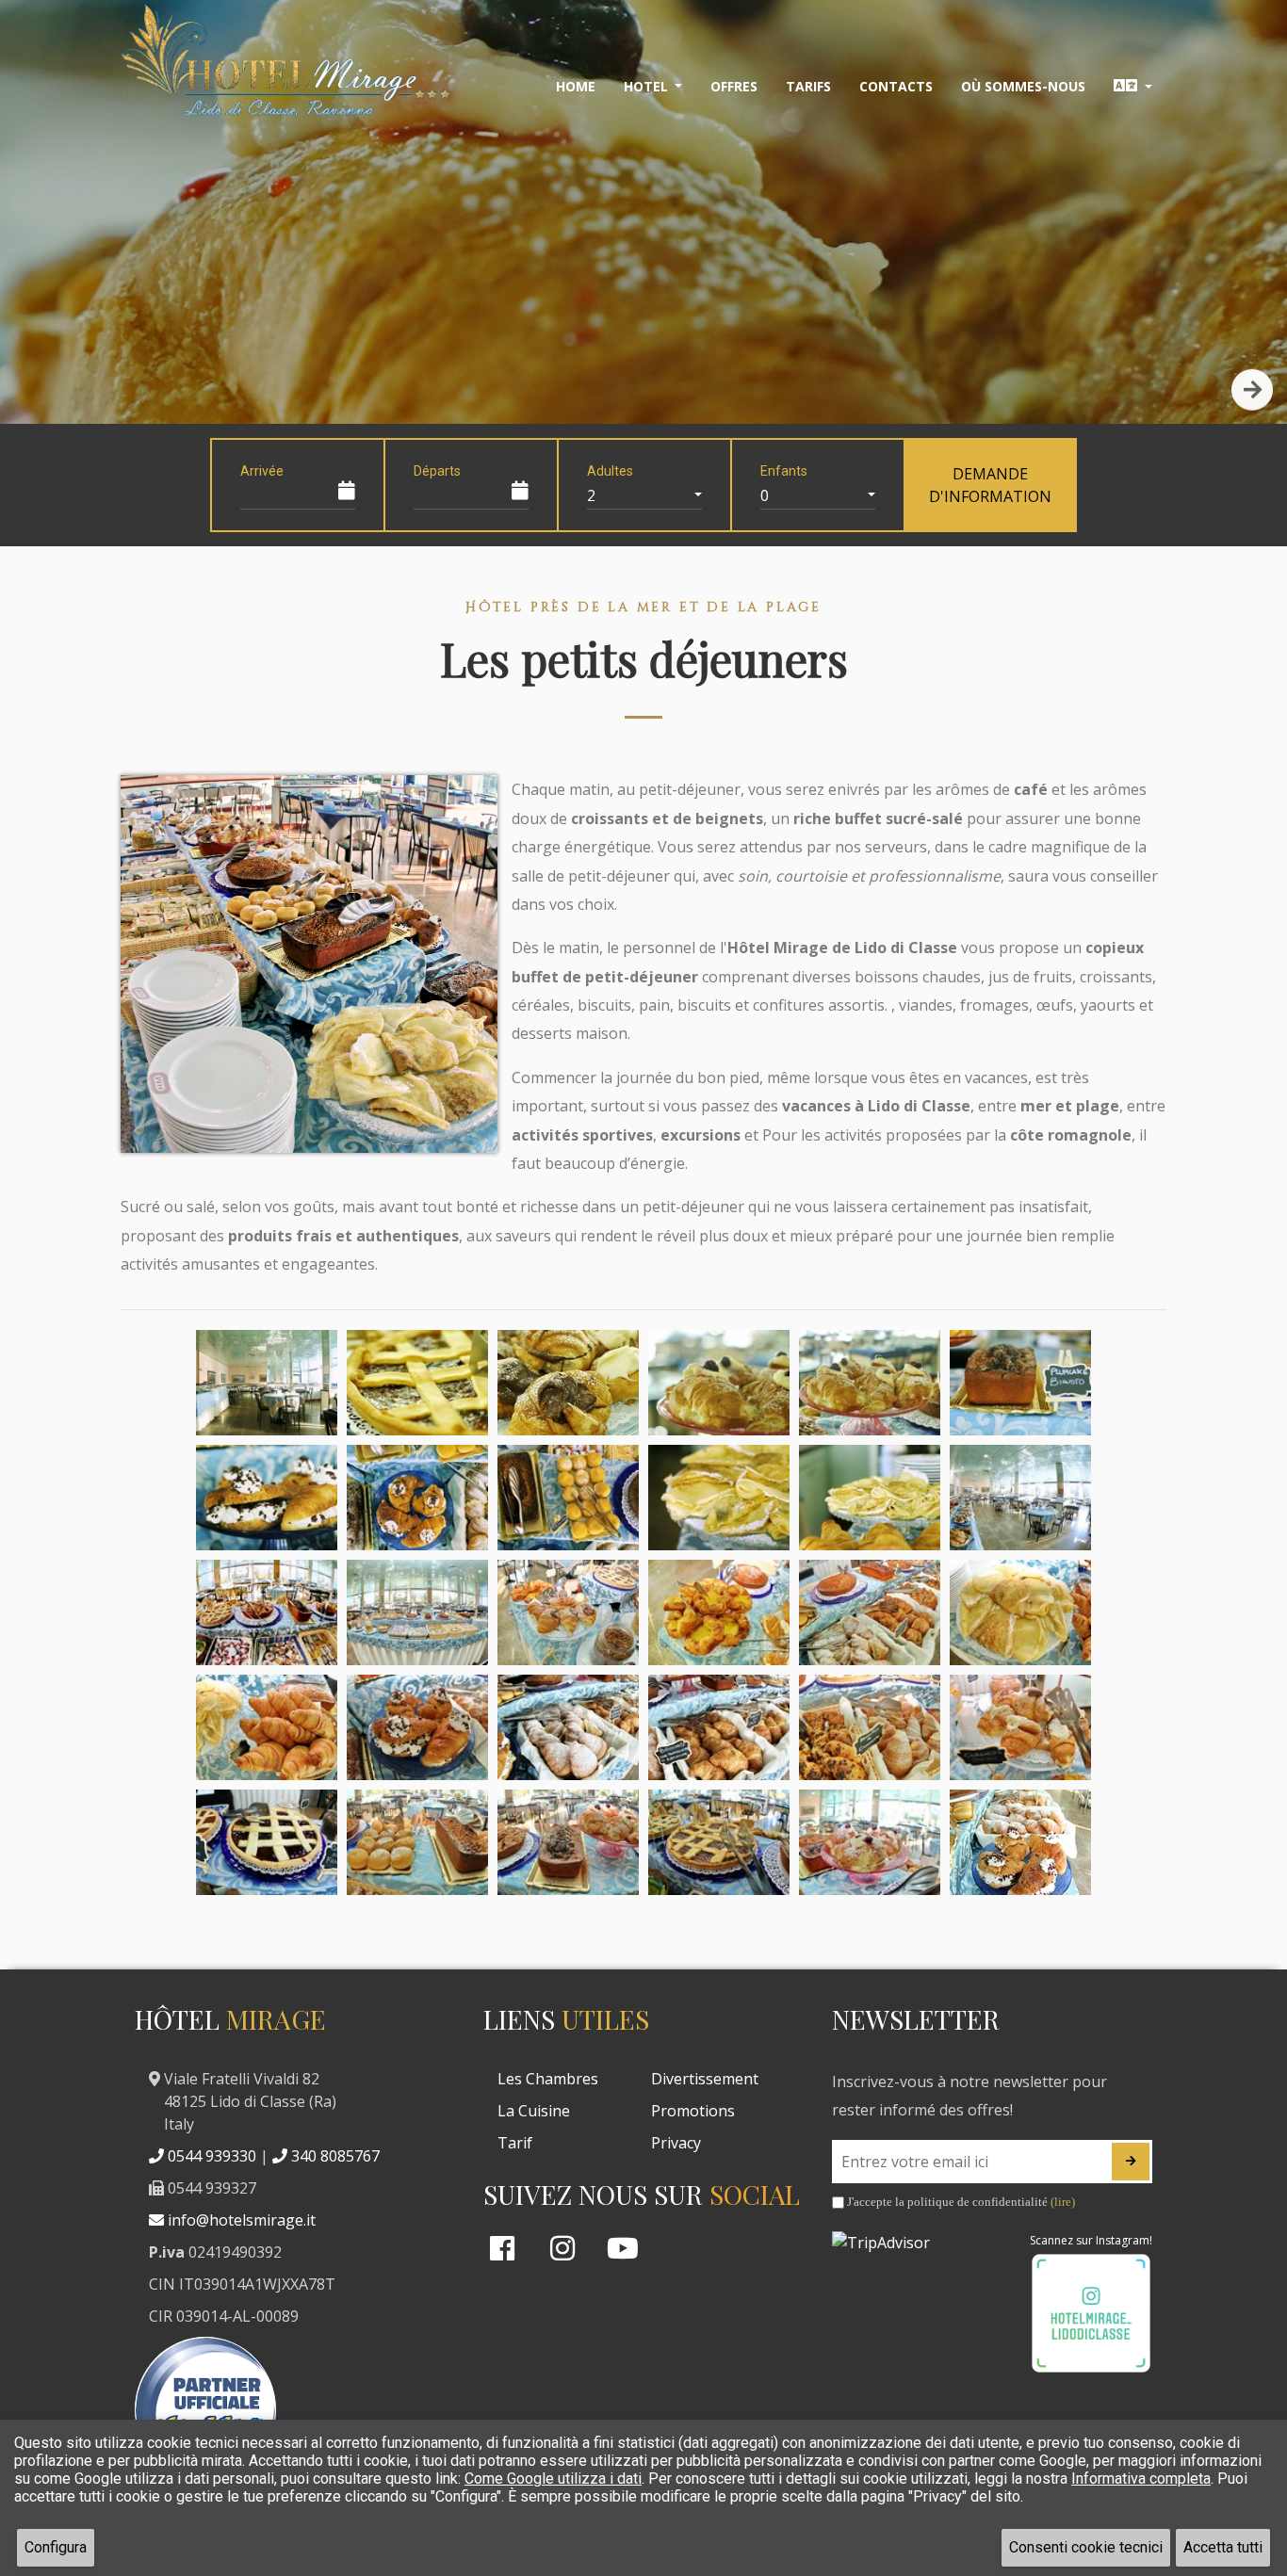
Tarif (515, 2143)
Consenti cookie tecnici (1086, 2547)
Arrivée (262, 471)
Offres (734, 86)
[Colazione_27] (568, 1842)
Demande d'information (990, 485)
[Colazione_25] (267, 1842)
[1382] (1131, 2162)
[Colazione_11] (870, 1498)
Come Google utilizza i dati (553, 2479)
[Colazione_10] (719, 1498)
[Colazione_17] (870, 1612)
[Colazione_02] (417, 1383)
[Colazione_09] (568, 1498)
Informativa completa (1141, 2479)
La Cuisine (534, 2111)
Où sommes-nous (1023, 86)
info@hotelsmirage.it (240, 2220)
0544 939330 (210, 2156)
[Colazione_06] (1020, 1383)
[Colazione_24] (1020, 1727)
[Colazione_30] (1020, 1842)
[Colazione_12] (1020, 1498)
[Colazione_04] (719, 1383)
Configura (56, 2547)
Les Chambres (548, 2079)
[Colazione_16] (719, 1612)
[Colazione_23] (870, 1727)
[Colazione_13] (267, 1612)
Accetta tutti (1223, 2547)
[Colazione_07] (267, 1498)
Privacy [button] (676, 2143)
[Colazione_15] (568, 1612)
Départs (437, 471)
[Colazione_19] (267, 1727)
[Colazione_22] (719, 1727)
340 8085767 (334, 2156)
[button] (1133, 87)
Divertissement (705, 2079)
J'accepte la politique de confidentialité (960, 2202)
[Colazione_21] (568, 1727)
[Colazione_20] (417, 1727)
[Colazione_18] (1020, 1612)
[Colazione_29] (870, 1842)
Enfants (784, 471)
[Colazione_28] (719, 1842)
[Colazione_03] (568, 1383)
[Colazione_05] (870, 1383)
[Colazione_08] (417, 1498)
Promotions (693, 2111)
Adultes (610, 471)
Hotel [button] (648, 86)
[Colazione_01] (267, 1383)
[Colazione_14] (417, 1612)
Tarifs (808, 86)
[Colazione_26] (417, 1842)
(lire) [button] (1063, 2202)
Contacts (896, 86)
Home (576, 86)
